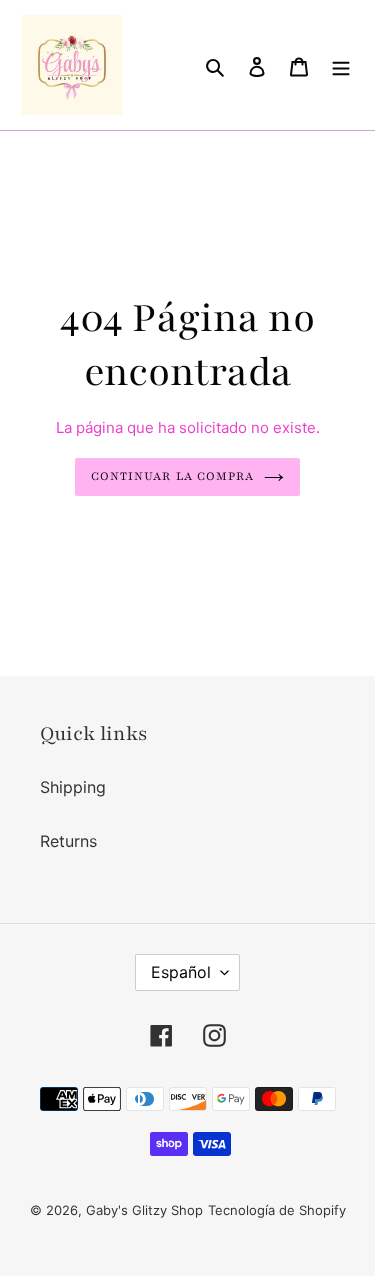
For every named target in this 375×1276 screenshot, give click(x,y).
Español (181, 972)
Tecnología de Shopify (277, 1210)
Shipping (73, 787)
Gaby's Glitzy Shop (144, 1210)
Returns (68, 841)
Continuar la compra (172, 476)
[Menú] (341, 65)
